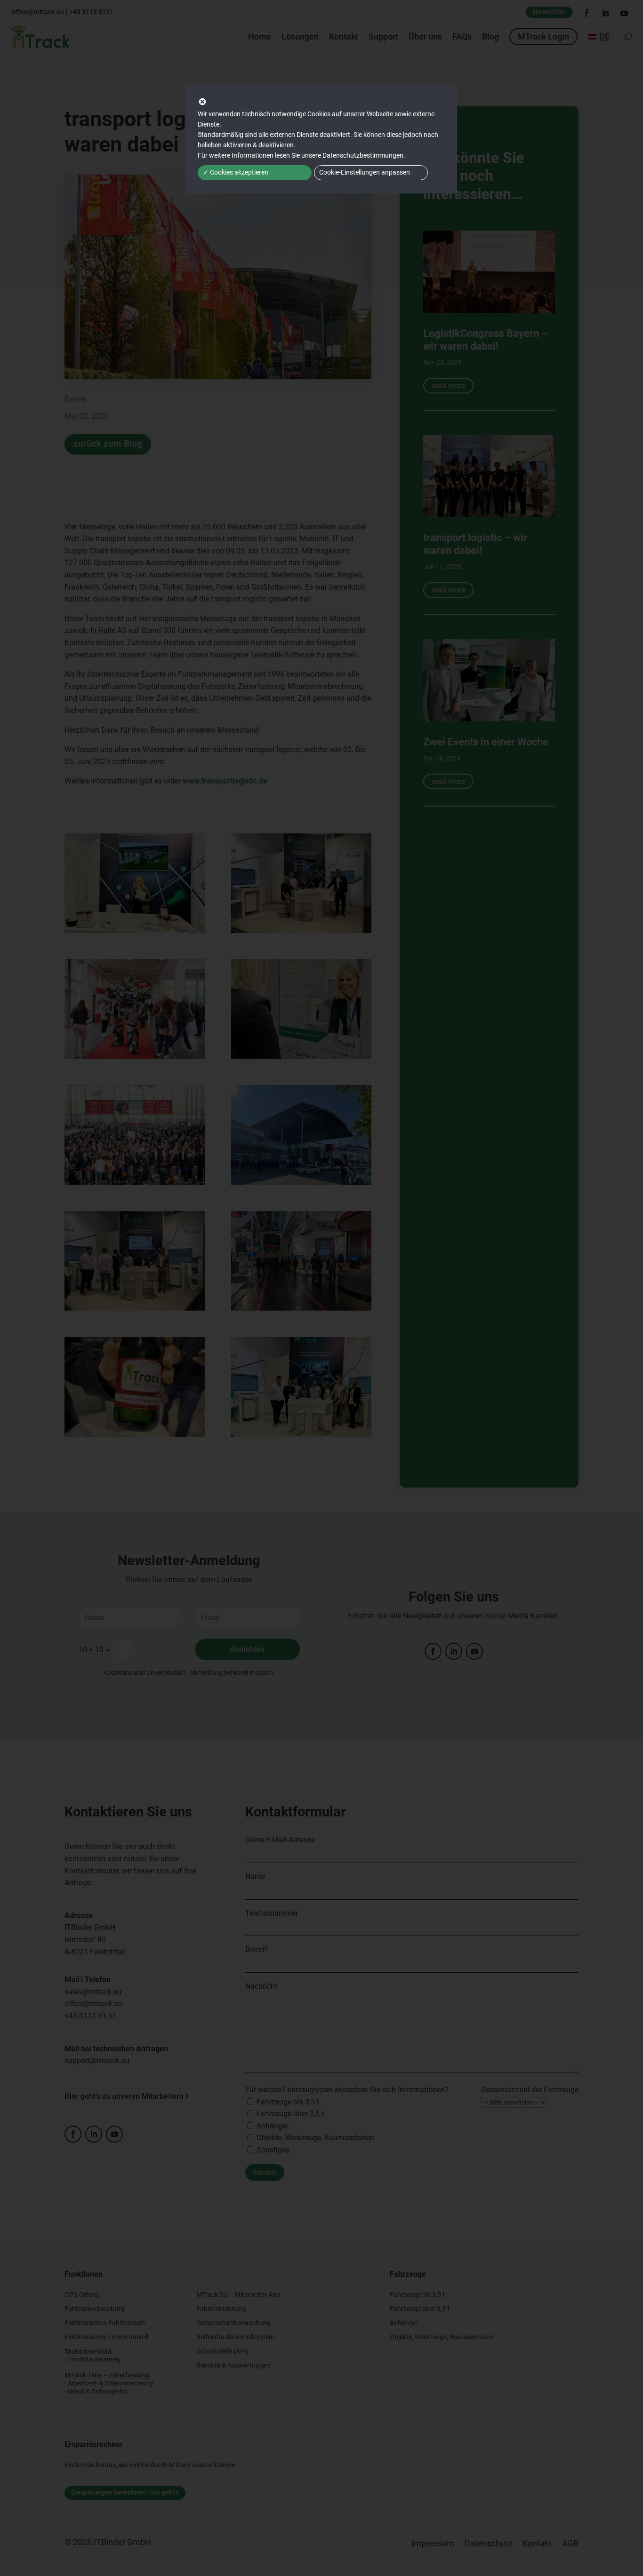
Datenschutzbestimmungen (363, 155)
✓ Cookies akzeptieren (236, 172)
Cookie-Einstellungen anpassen (365, 172)
